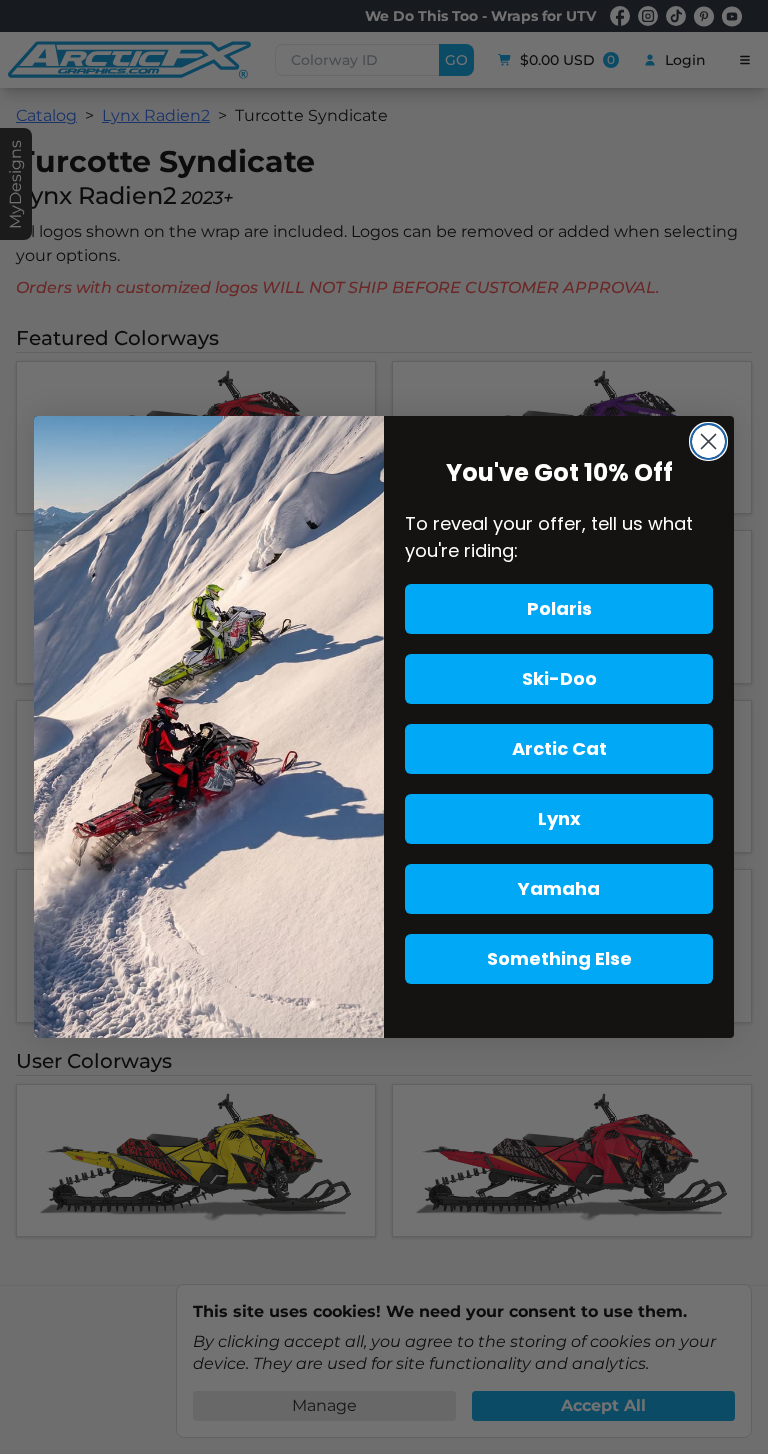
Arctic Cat (559, 748)
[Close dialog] (708, 441)
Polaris (559, 608)
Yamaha (559, 888)
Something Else (559, 958)
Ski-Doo (559, 678)
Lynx (559, 818)
